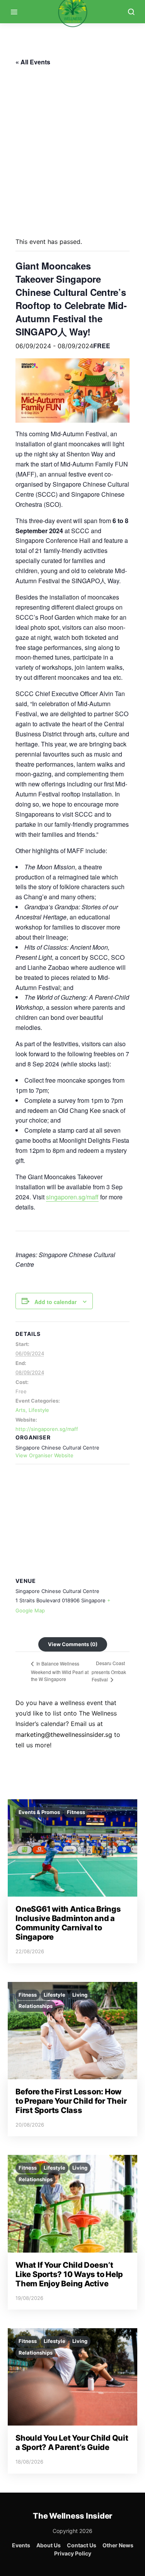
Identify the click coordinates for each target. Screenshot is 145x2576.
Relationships (36, 2006)
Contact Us (82, 2545)
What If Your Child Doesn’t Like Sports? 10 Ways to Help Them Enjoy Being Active (69, 2274)
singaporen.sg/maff (72, 1197)
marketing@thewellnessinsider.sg (64, 1735)
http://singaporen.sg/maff (47, 1429)
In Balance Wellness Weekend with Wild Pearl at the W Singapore (60, 1671)
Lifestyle (39, 1410)
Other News (118, 2545)
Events (21, 2545)
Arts (20, 1410)
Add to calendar (55, 1302)
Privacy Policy (73, 2553)
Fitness (76, 1812)
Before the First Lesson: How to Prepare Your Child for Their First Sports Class (71, 2101)
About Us (49, 2545)
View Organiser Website (44, 1455)
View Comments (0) (73, 1644)
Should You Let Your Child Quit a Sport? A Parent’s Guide (72, 2443)
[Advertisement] (72, 149)
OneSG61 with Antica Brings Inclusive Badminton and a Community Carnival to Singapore (68, 1923)
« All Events (33, 62)
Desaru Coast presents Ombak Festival (109, 1671)
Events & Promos (39, 1812)
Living (80, 1995)
